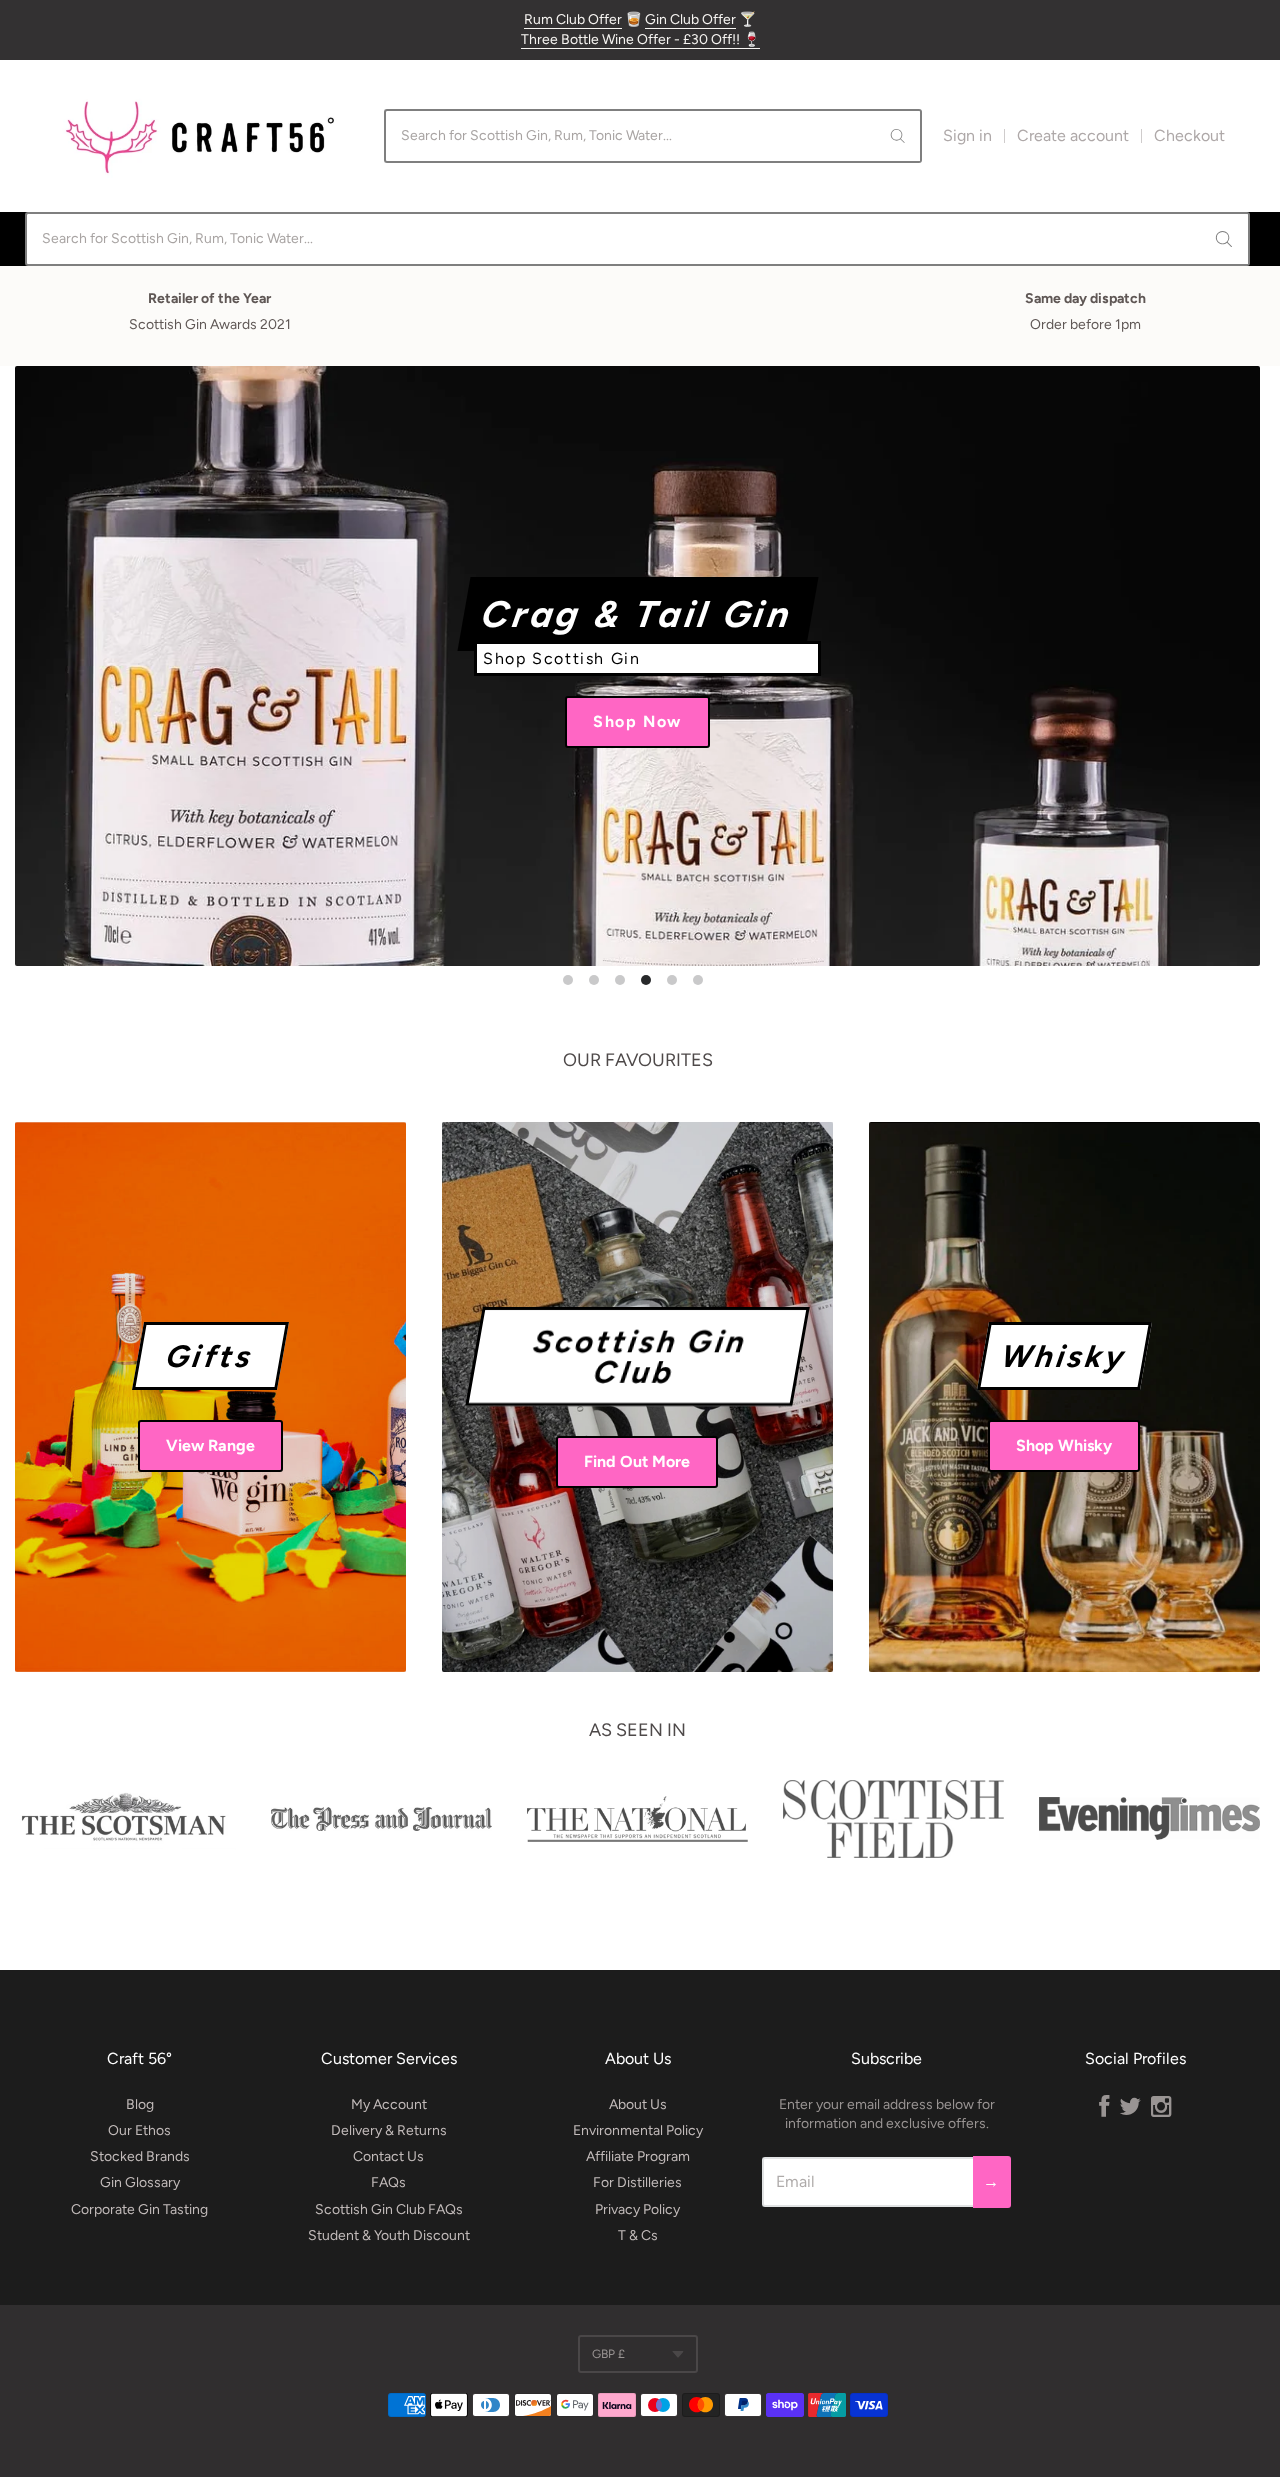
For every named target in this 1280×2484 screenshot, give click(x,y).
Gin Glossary (140, 2182)
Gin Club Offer (690, 19)
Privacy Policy (637, 2209)
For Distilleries (637, 2182)
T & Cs (638, 2235)
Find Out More (637, 1461)
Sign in (967, 135)
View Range (210, 1445)
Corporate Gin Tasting (139, 2209)
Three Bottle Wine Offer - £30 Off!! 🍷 (640, 39)
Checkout (1189, 135)
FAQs (388, 2182)
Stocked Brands (140, 2156)
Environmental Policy (638, 2130)
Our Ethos (139, 2130)
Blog (140, 2104)
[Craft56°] (199, 136)
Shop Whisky (1064, 1445)
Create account (1073, 135)
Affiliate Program (638, 2156)
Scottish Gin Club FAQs (389, 2209)
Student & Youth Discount (389, 2235)
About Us (638, 2104)
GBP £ (608, 2354)
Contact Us (388, 2156)
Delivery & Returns (389, 2130)
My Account (389, 2104)
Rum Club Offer (573, 19)
